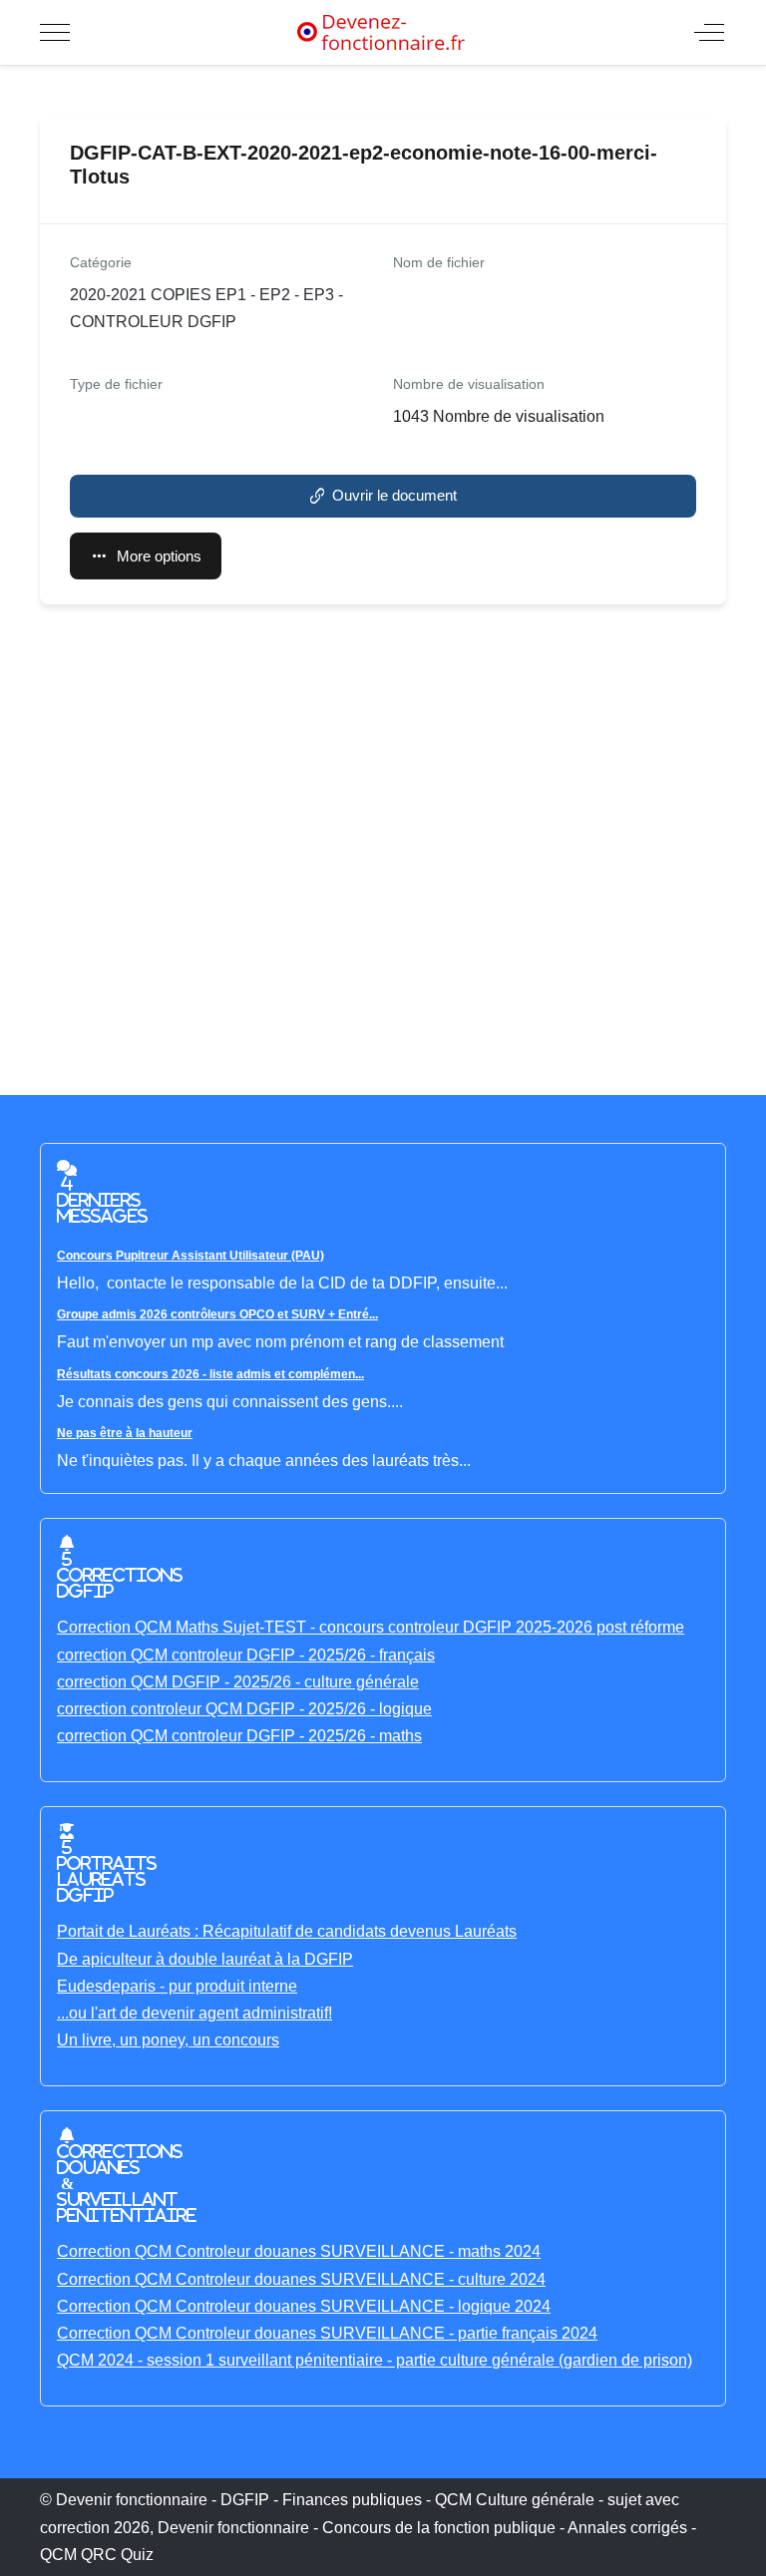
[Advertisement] (383, 840)
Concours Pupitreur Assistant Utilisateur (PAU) (191, 1256)
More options (159, 556)
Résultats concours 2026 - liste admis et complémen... (210, 1374)
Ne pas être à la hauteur (125, 1433)
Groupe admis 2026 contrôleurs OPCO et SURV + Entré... (217, 1314)
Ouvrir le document (394, 495)
